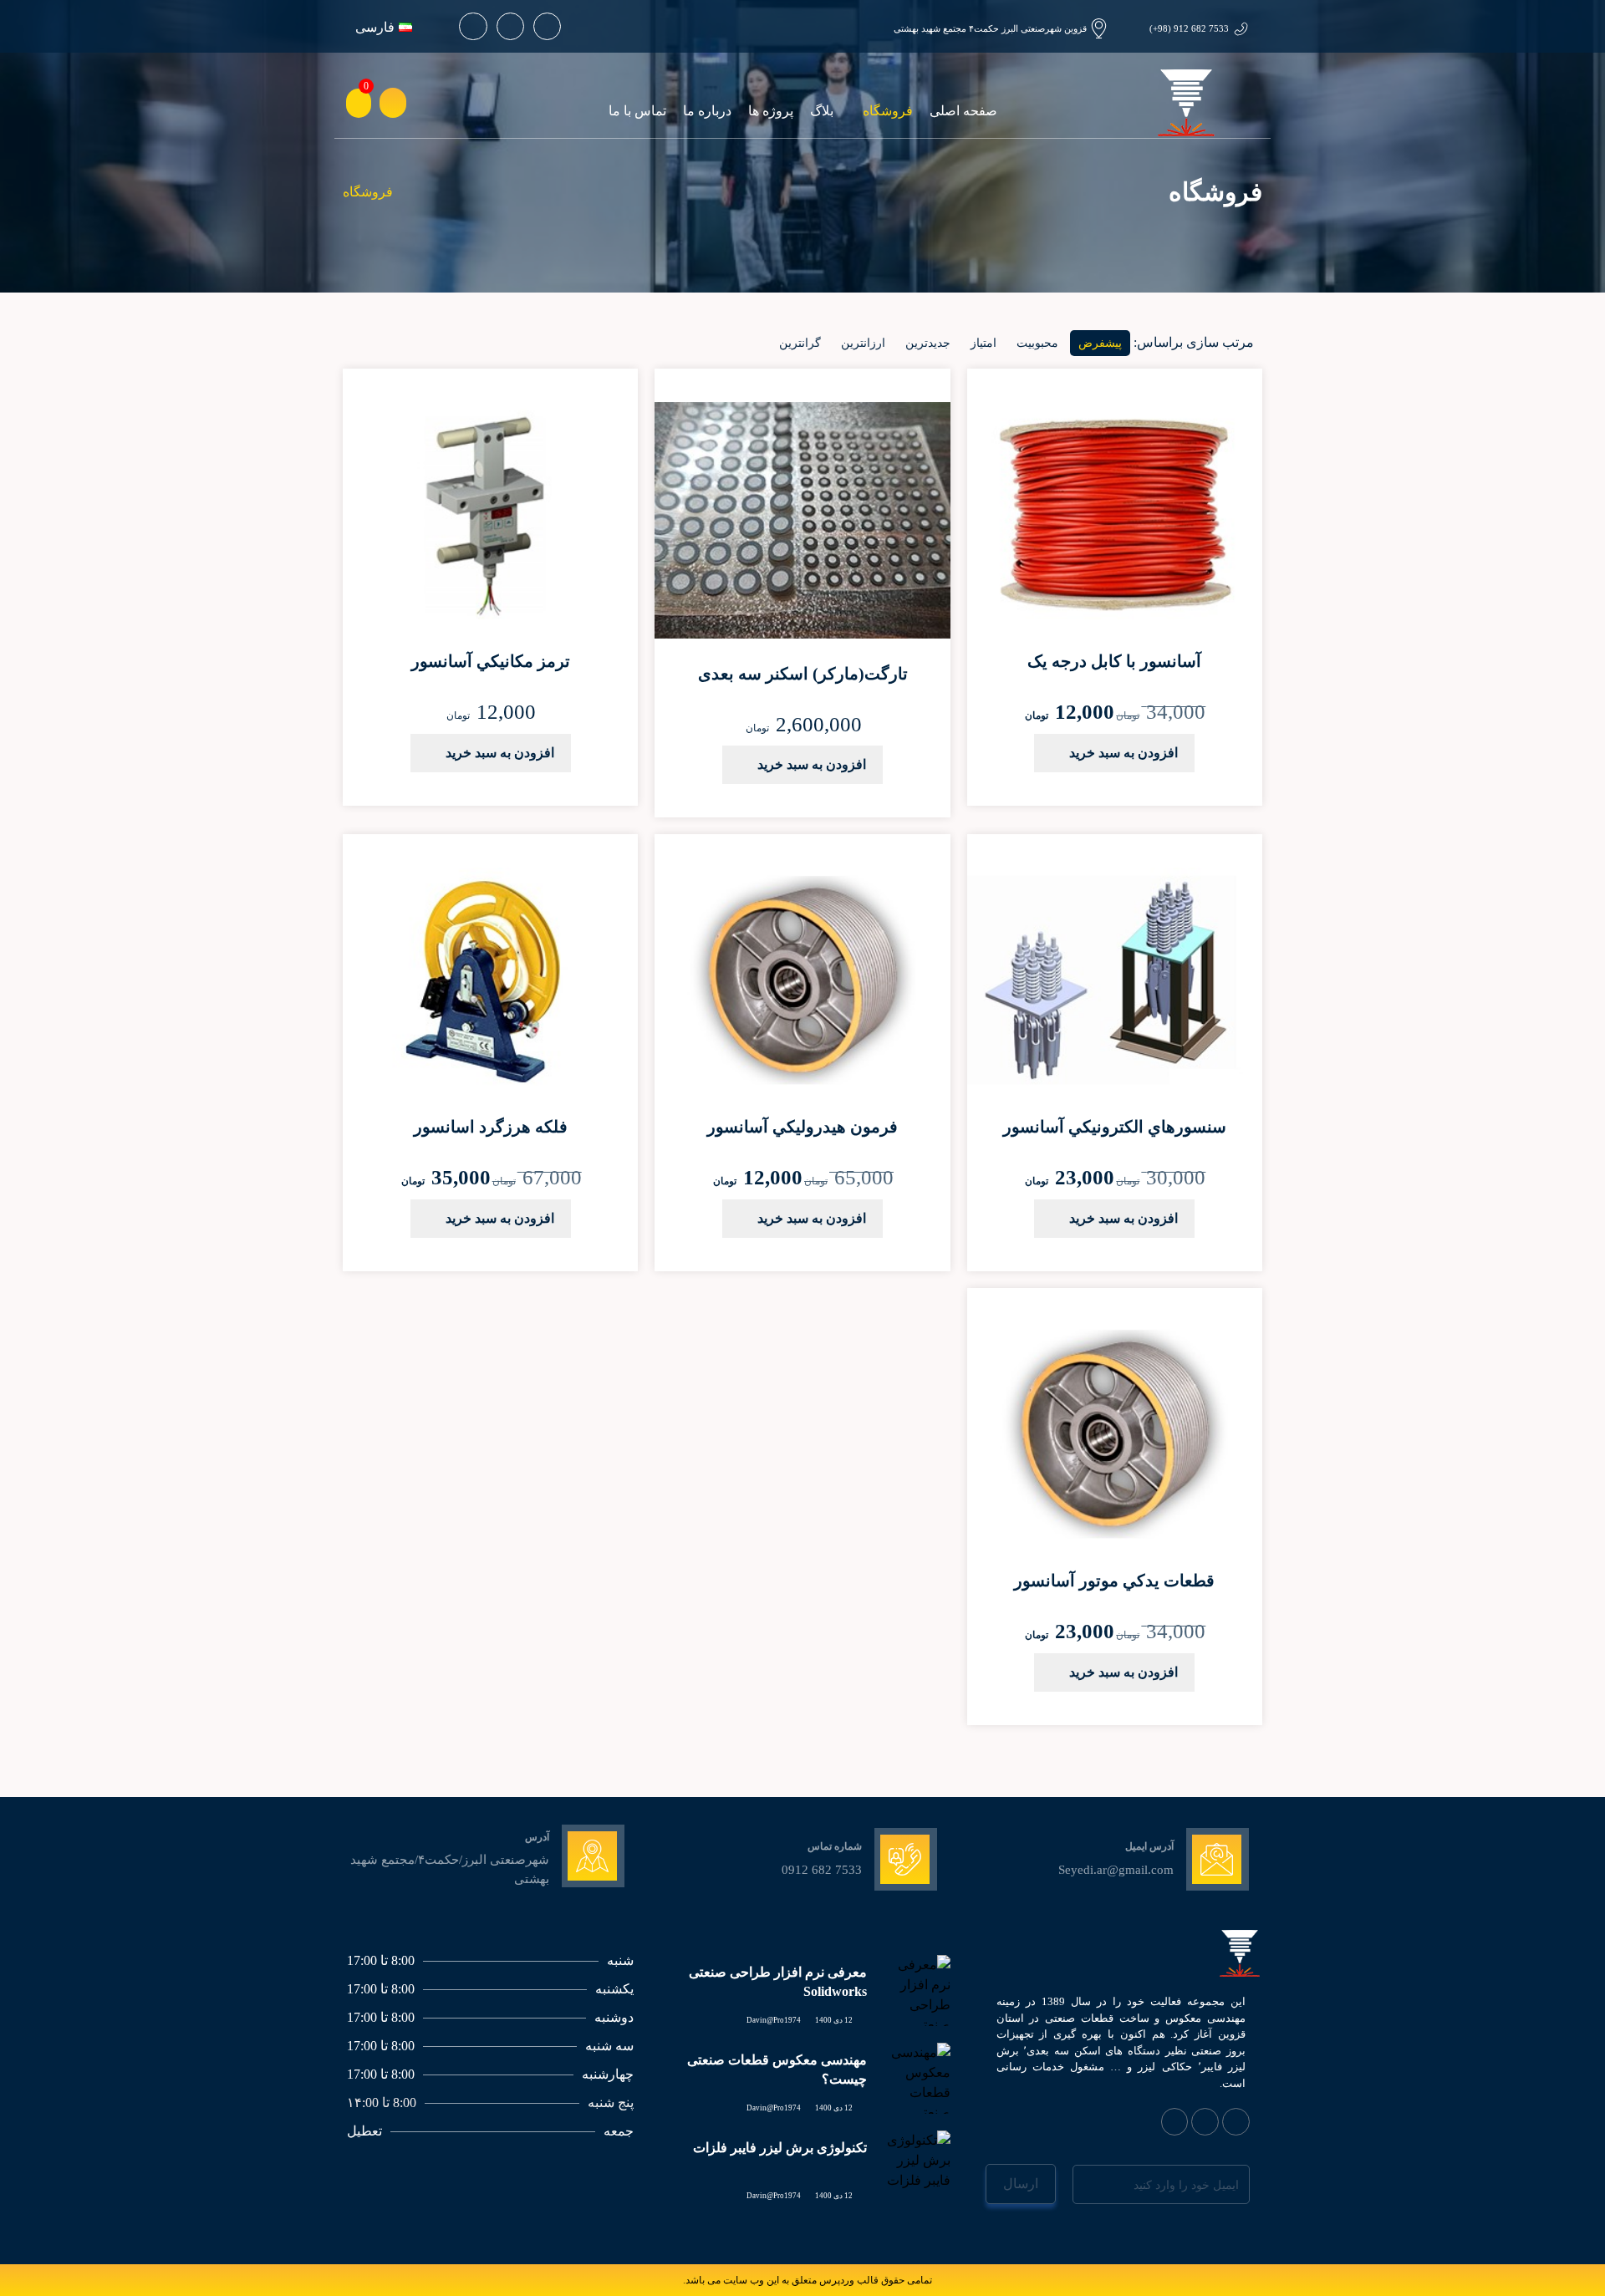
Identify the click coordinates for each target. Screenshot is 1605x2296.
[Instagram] (510, 26)
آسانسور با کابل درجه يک (1114, 661)
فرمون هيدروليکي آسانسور (802, 1127)
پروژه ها (771, 111)
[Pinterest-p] (473, 26)
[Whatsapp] (547, 26)
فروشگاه (888, 111)
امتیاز (983, 343)
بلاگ (822, 111)
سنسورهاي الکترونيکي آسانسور (1115, 1127)
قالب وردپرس (849, 2280)
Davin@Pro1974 (774, 2020)
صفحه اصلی (963, 111)
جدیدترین (928, 343)
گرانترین (800, 343)
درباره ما (707, 111)
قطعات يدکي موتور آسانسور (1114, 1581)
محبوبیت (1037, 343)
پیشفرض (1100, 343)
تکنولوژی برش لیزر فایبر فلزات (780, 2148)
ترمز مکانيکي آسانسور (491, 661)
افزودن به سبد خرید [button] (1123, 753)
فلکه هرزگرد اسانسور (491, 1127)
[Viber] (1205, 2122)
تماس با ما (637, 111)
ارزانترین (863, 343)
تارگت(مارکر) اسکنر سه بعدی (803, 674)
